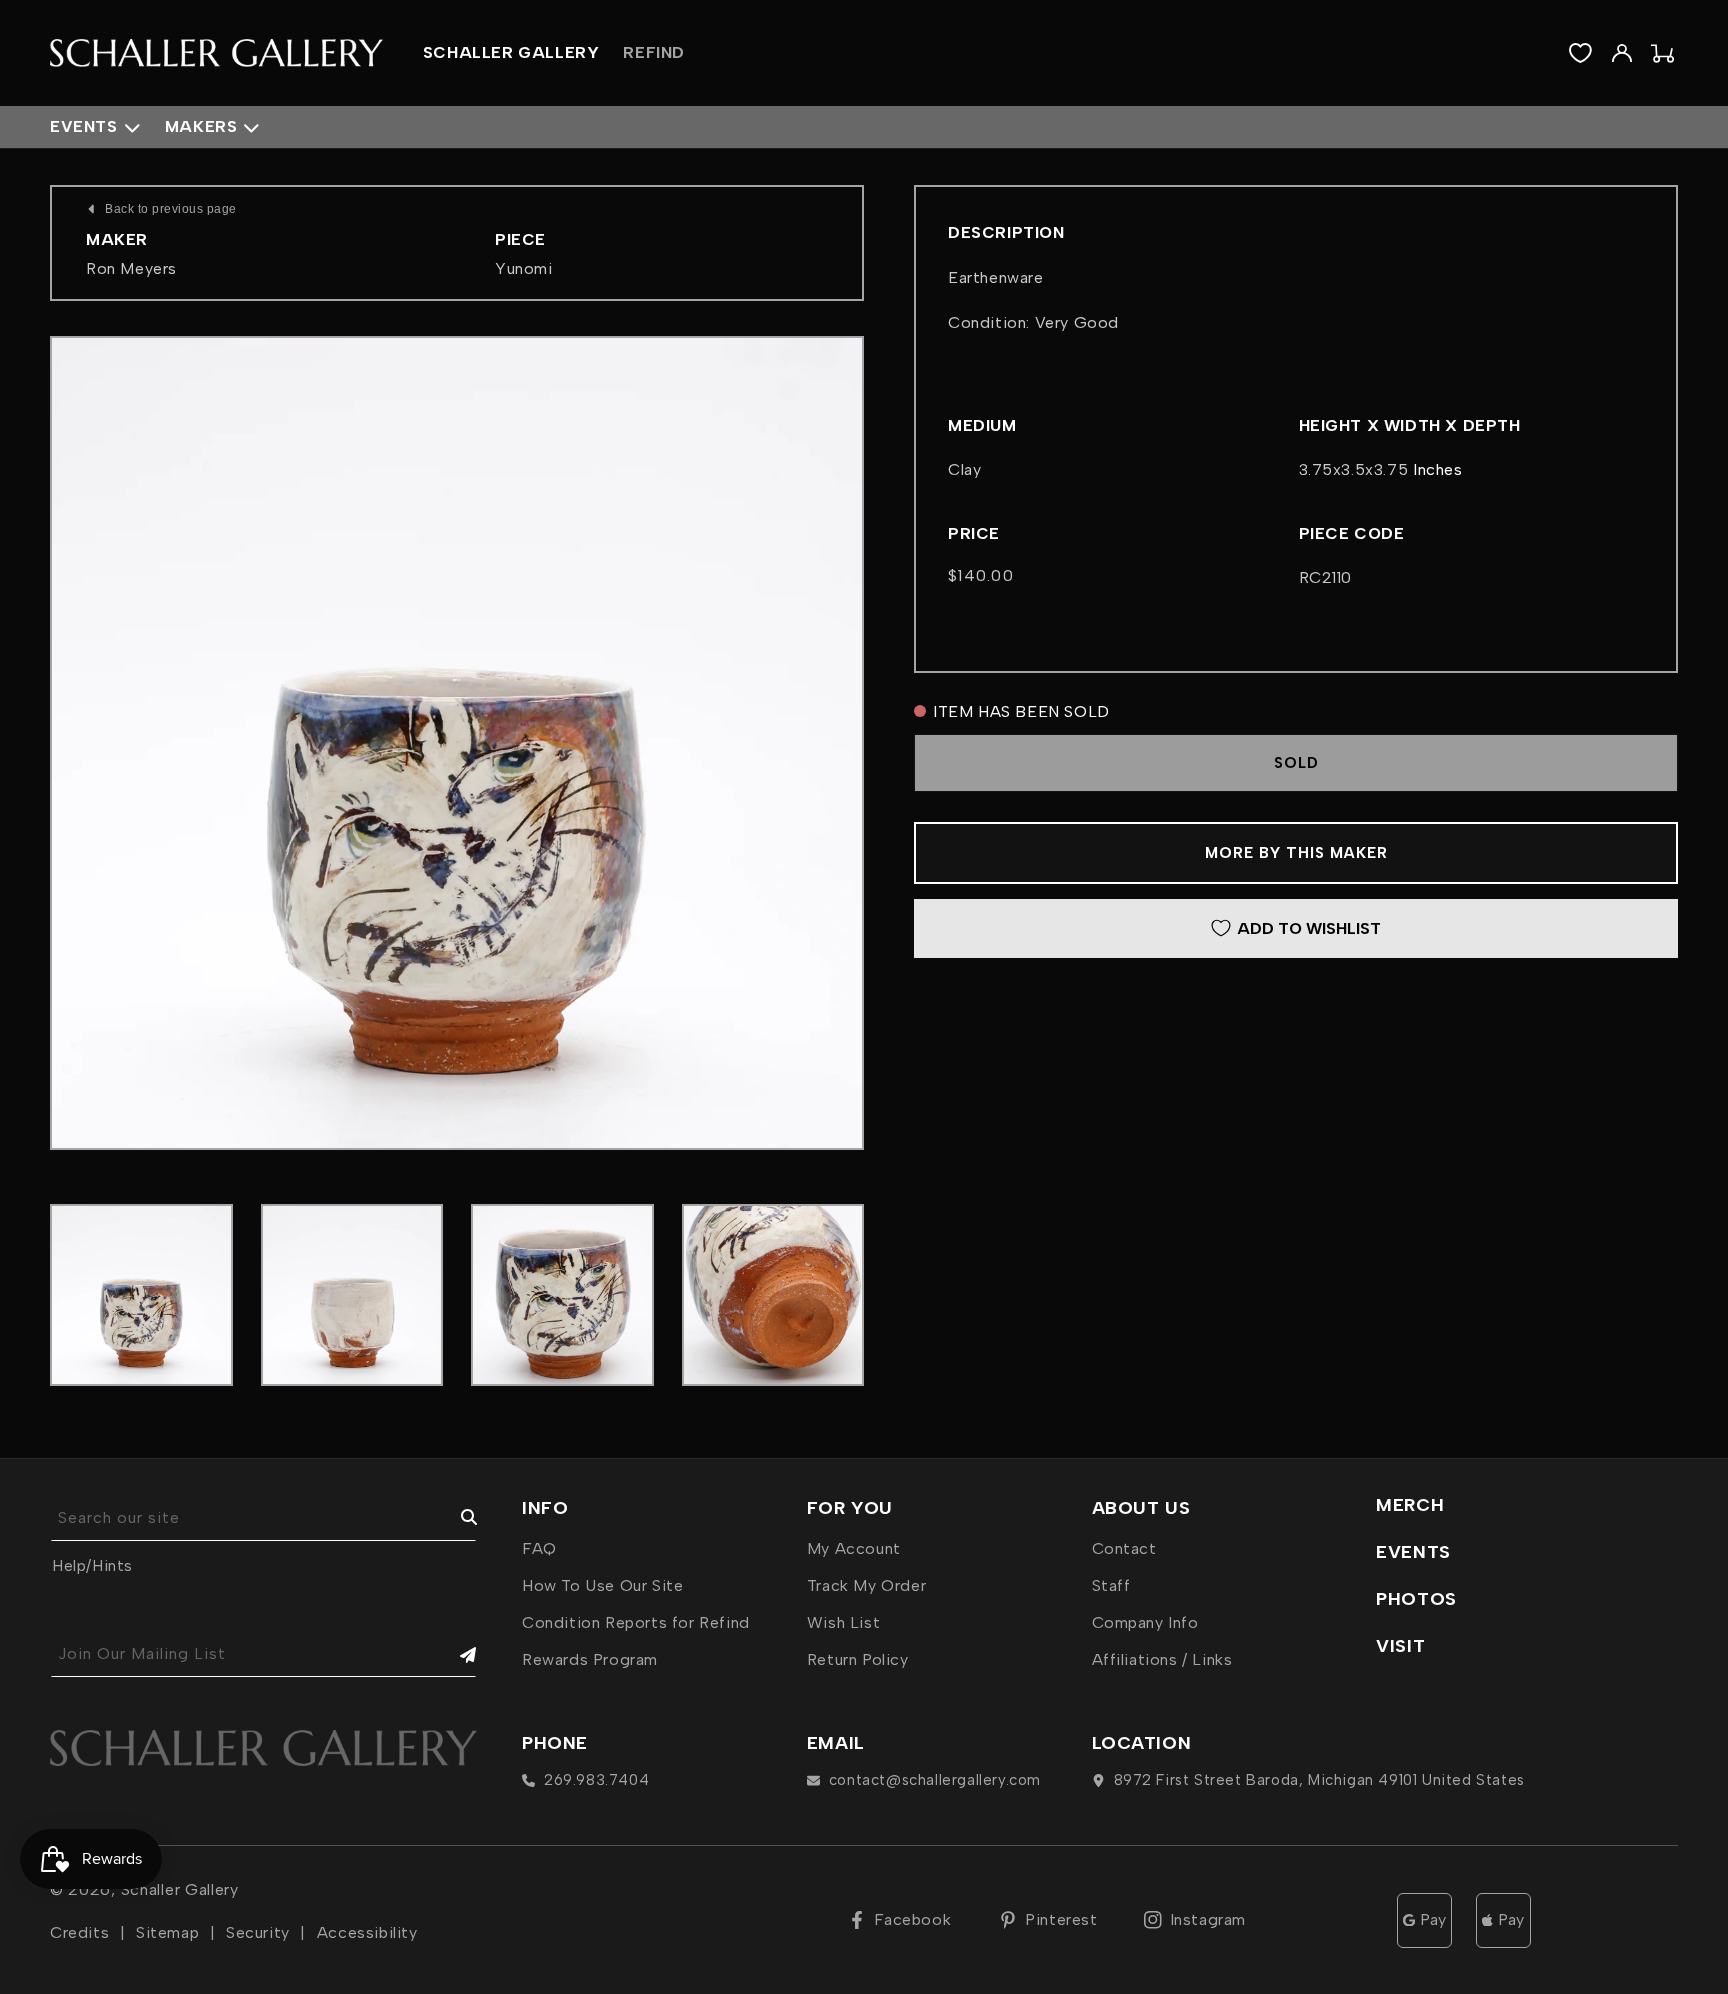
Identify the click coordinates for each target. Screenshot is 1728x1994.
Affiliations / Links (1162, 1659)
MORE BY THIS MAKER (1296, 853)
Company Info (1145, 1622)
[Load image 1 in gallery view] (141, 1295)
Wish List (843, 1622)
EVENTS (1413, 1552)
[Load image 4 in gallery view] (773, 1295)
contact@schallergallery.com (935, 1780)
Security (258, 1932)
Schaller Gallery (180, 1889)
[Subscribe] (454, 1654)
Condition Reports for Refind (636, 1622)
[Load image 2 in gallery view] (352, 1295)
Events (84, 126)
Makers (201, 126)
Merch (1410, 1505)
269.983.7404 (596, 1780)
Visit (1400, 1646)
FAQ (539, 1548)
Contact (1124, 1548)
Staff (1111, 1585)
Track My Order (866, 1585)
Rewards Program (590, 1659)
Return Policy (858, 1659)
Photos (1416, 1599)
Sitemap (167, 1932)
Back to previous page (171, 209)
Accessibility (367, 1932)
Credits (79, 1932)
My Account (854, 1548)
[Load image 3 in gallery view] (562, 1295)
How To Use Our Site (602, 1585)
